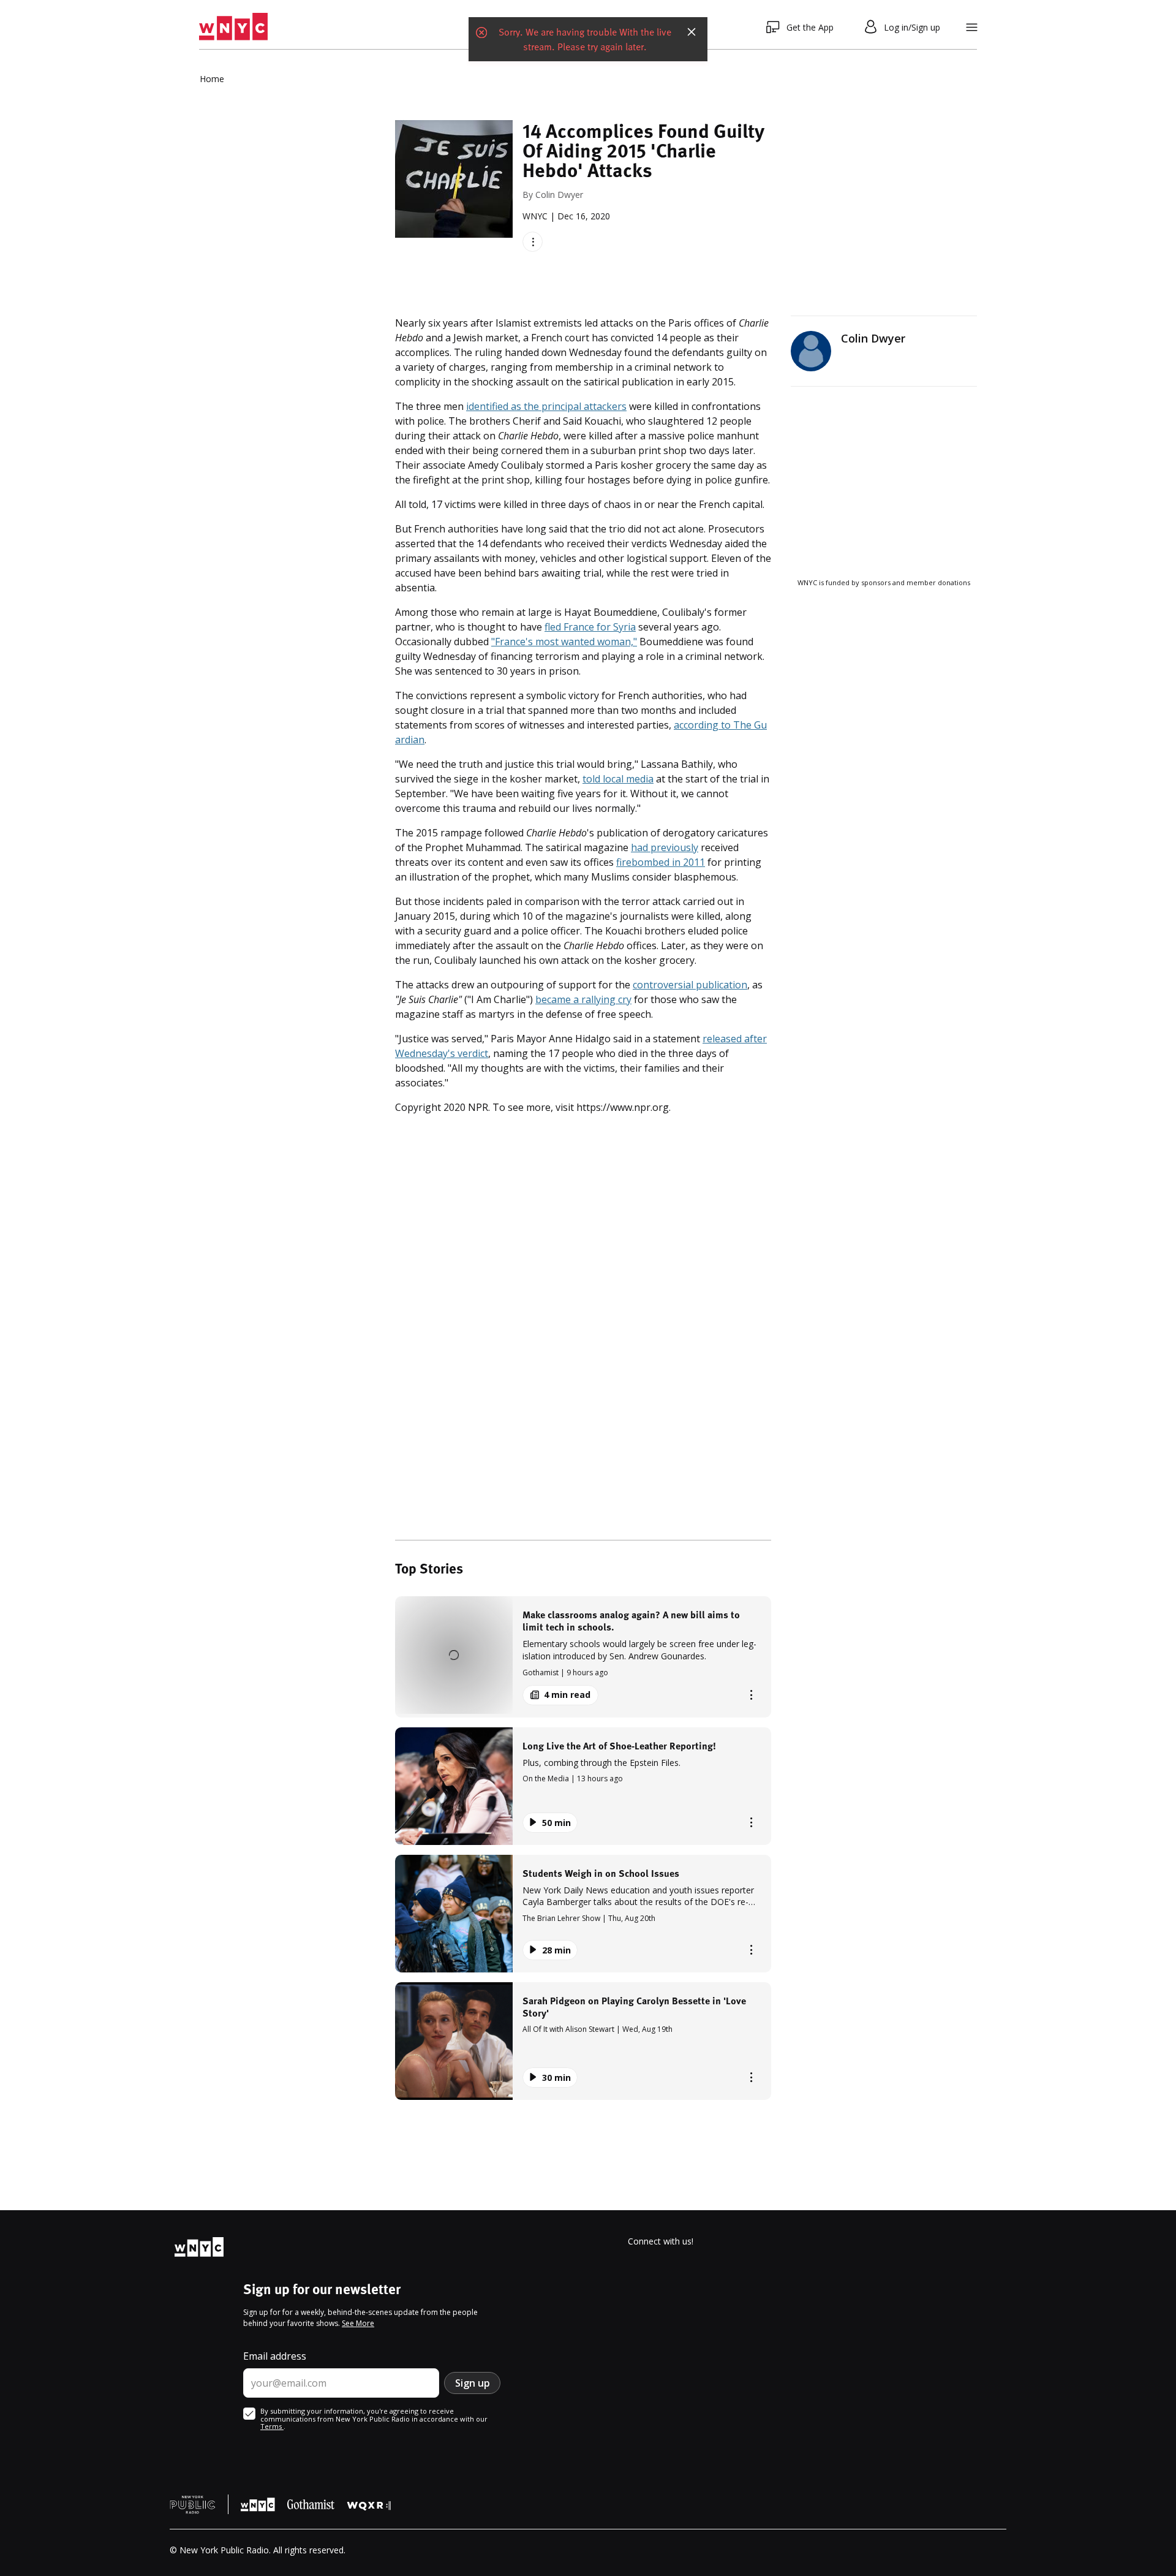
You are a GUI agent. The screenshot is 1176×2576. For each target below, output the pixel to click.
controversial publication (690, 985)
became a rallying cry (583, 999)
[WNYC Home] (233, 27)
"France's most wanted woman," (564, 642)
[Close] (692, 27)
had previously (665, 847)
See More (358, 2323)
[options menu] (533, 242)
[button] (583, 1657)
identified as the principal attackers (546, 406)
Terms (272, 2426)
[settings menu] (972, 27)
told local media (618, 779)
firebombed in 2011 (661, 862)
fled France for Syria (590, 627)
